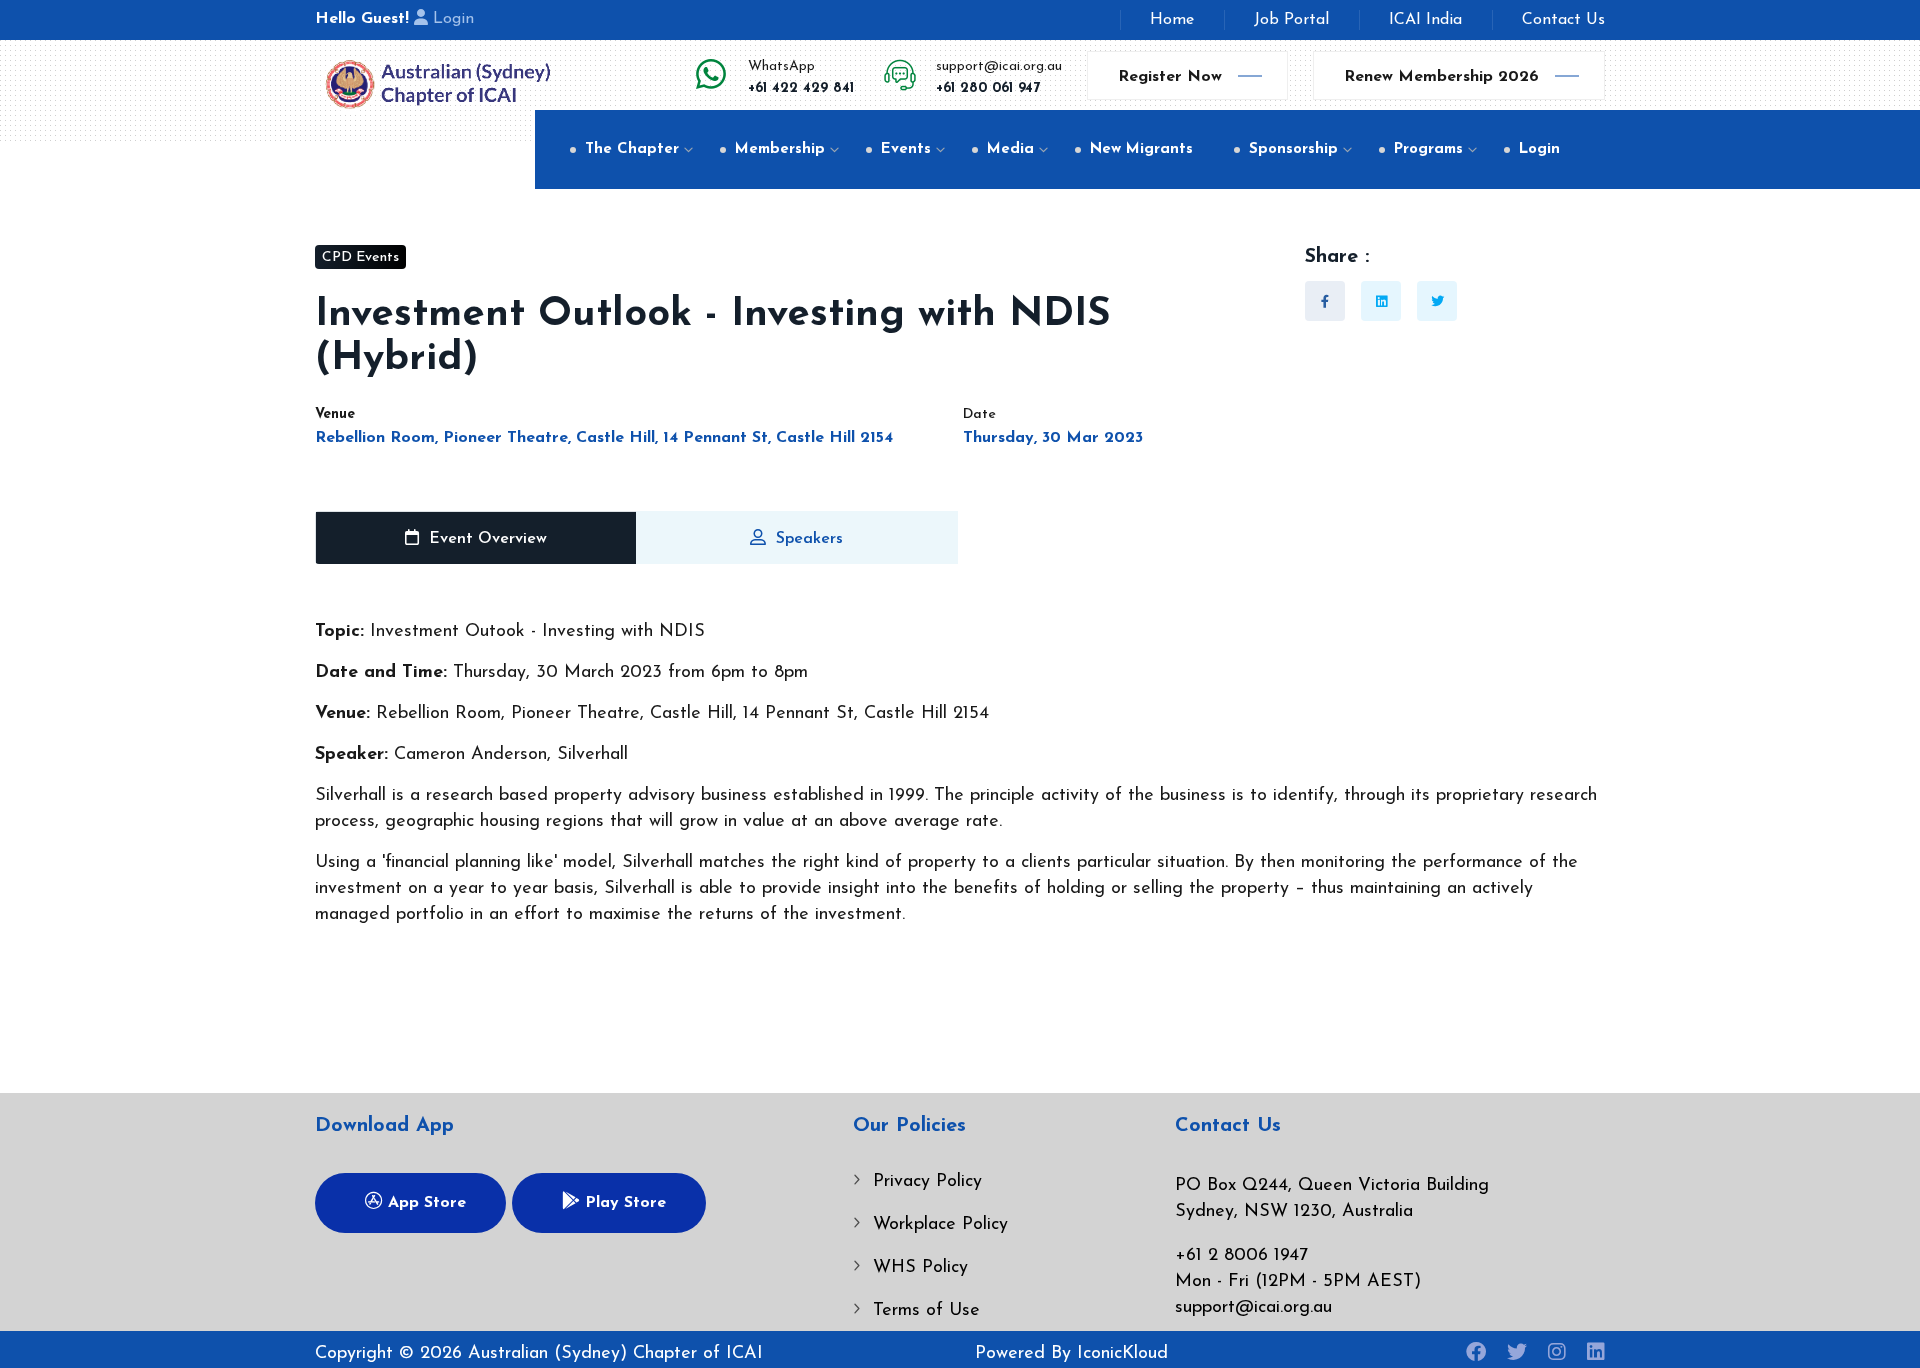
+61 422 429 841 (801, 88)
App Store (424, 1203)
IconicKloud (1122, 1354)
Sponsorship (1293, 149)
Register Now (1170, 77)
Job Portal (1291, 20)
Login (453, 19)
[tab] (475, 538)
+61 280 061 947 (988, 88)
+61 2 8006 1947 (1241, 1256)
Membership (780, 149)
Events (906, 149)
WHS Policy (920, 1268)
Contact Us (1563, 20)
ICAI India (1425, 20)
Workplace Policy (940, 1225)
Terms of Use (926, 1311)
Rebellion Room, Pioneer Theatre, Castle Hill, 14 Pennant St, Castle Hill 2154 (604, 438)
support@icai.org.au (999, 66)
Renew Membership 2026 (1441, 77)
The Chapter (632, 149)
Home (1172, 20)
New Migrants (1141, 149)
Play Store (623, 1203)
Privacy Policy (927, 1182)
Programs (1428, 149)
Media (1010, 149)
